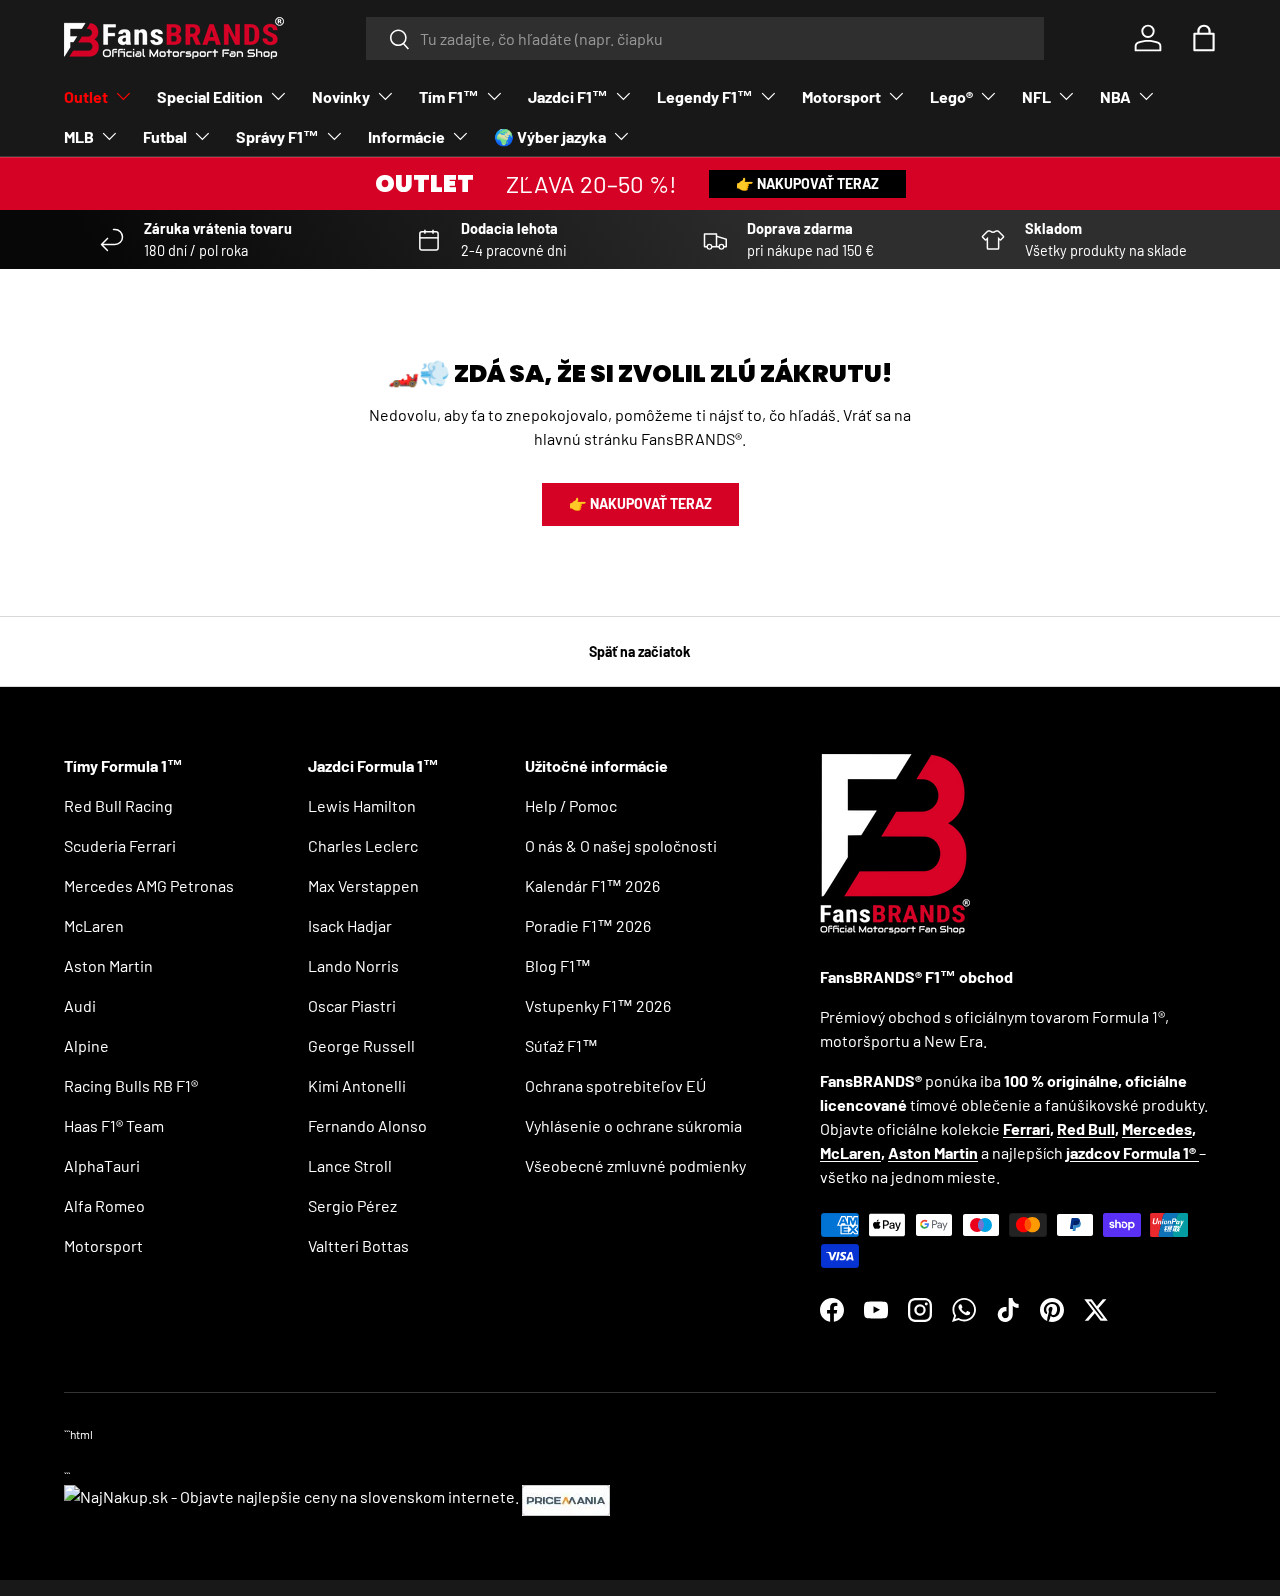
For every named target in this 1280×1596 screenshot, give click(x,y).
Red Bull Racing (118, 805)
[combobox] (705, 38)
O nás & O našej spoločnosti (621, 845)
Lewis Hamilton (362, 805)
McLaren (94, 925)
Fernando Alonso (367, 1125)
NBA (1115, 96)
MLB (79, 136)
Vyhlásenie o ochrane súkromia (633, 1125)
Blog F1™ (558, 965)
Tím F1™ (449, 96)
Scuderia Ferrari (120, 845)
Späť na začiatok (640, 651)
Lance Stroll (350, 1165)
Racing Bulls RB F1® (131, 1085)
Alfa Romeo (104, 1205)
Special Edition (210, 96)
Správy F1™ (277, 136)
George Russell (361, 1045)
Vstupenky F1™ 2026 (598, 1005)
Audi (80, 1005)
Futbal (165, 136)
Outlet (86, 96)
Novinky (341, 96)
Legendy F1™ (705, 96)
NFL (1036, 96)
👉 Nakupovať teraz (807, 183)
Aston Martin (108, 965)
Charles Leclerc (363, 845)
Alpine (86, 1045)
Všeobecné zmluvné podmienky (635, 1165)
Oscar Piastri (352, 1005)
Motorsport (841, 96)
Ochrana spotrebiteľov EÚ (615, 1085)
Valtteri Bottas (358, 1245)
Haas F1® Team (114, 1125)
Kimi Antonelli (357, 1085)
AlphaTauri (102, 1165)
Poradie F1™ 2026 (588, 925)
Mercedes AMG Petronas (149, 885)
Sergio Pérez (352, 1205)
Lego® (951, 96)
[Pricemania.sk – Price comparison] (566, 1496)
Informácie (406, 136)
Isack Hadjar (350, 925)
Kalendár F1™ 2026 (592, 885)
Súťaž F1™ (561, 1045)
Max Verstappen (363, 885)
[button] (1204, 38)
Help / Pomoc (571, 805)
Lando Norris (353, 965)
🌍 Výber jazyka (550, 136)
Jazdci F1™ (568, 96)
